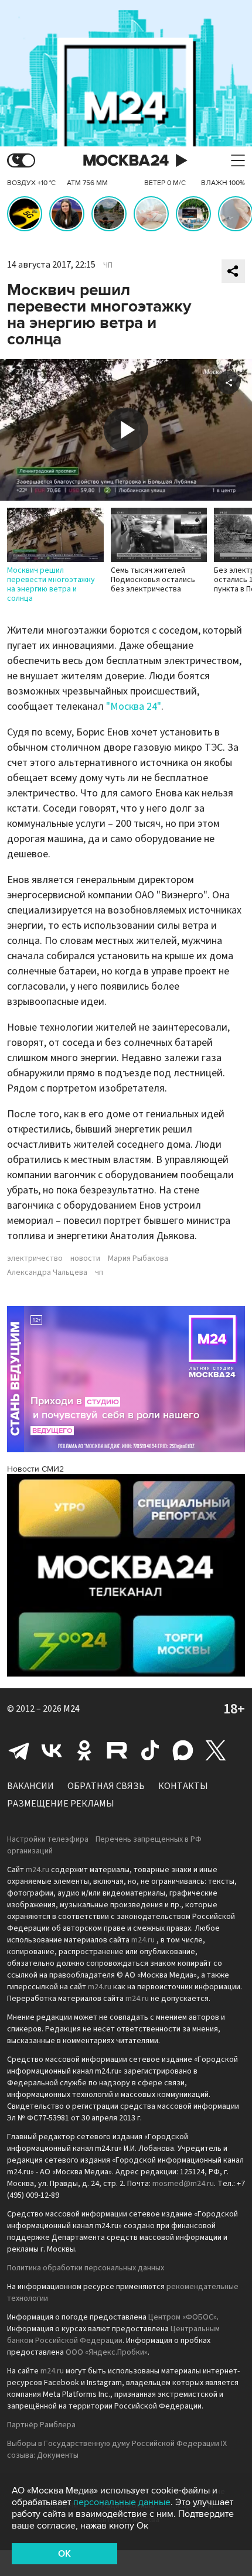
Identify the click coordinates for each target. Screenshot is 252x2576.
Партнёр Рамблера (41, 2425)
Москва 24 (126, 161)
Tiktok (150, 1750)
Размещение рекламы (61, 1804)
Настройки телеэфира (48, 1839)
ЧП (108, 265)
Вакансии (30, 1786)
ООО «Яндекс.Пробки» (107, 2352)
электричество (35, 1258)
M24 (71, 1709)
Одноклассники (84, 1750)
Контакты (183, 1786)
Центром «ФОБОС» (183, 2317)
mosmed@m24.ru (183, 2184)
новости (85, 1258)
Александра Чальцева (47, 1272)
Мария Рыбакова (138, 1258)
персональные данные (122, 2502)
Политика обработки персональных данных (86, 2268)
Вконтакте (52, 1750)
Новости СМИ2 (35, 1469)
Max (183, 1750)
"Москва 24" (134, 707)
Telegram (19, 1750)
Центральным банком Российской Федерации (113, 2335)
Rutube (117, 1750)
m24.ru (38, 1870)
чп (99, 1272)
